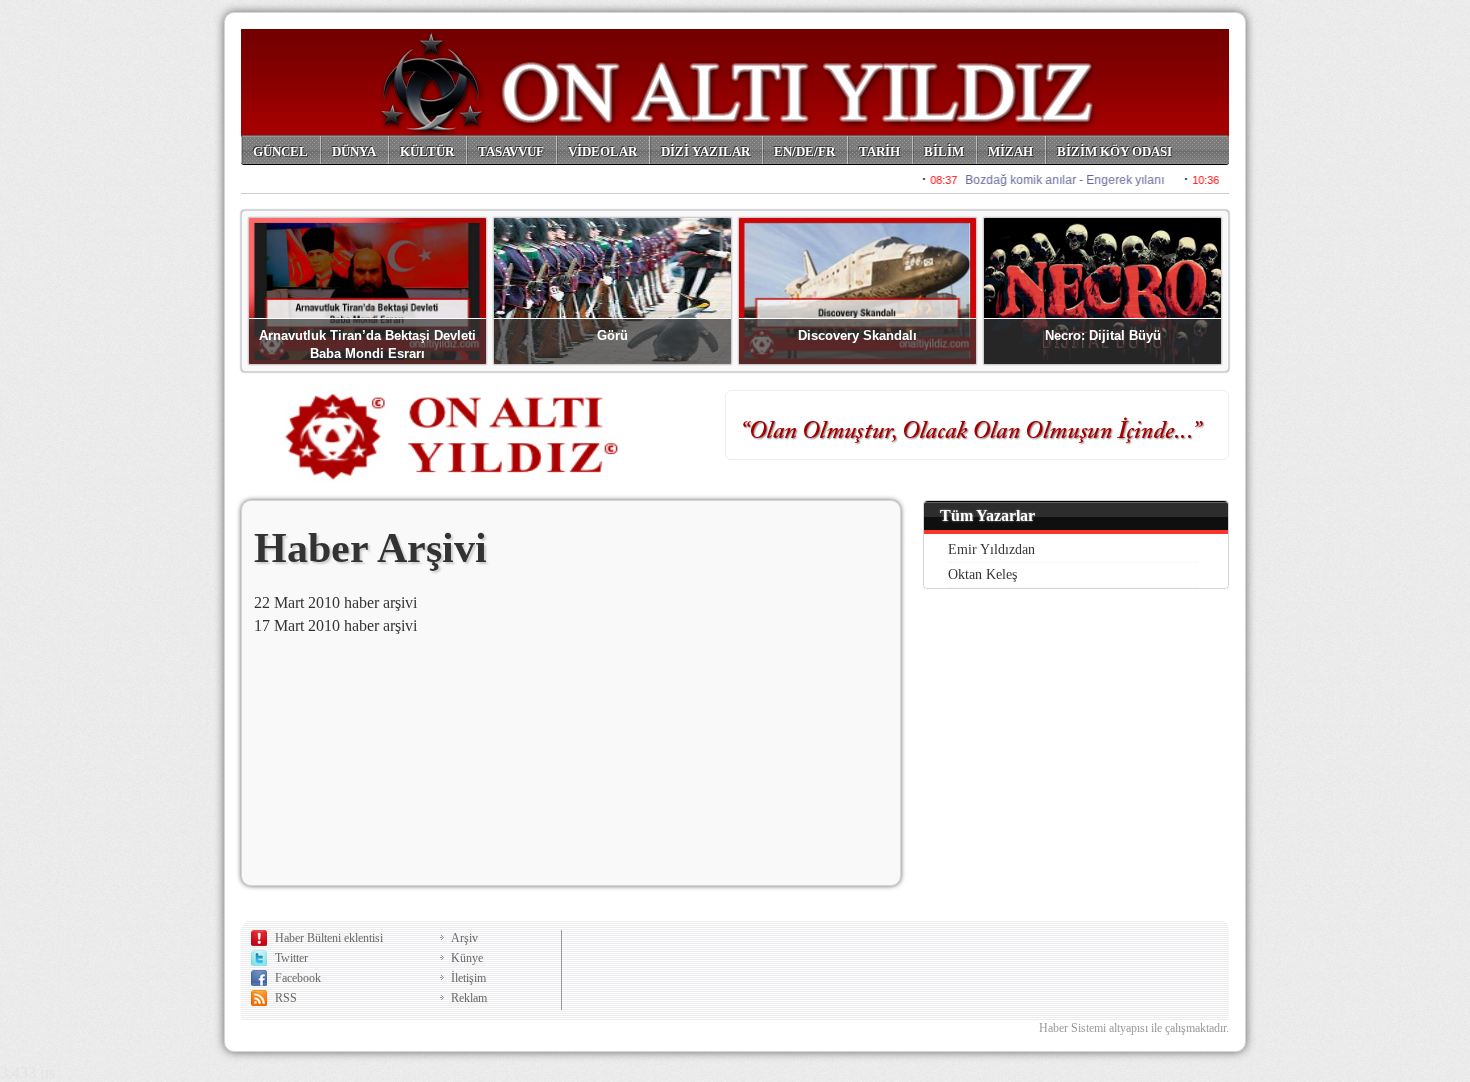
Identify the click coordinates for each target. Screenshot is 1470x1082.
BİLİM (944, 151)
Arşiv (464, 938)
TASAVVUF (511, 151)
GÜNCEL (280, 151)
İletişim (468, 978)
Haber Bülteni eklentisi (329, 938)
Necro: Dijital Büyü (1103, 335)
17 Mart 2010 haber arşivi (335, 625)
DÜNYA (354, 151)
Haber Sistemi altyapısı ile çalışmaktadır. (1134, 1028)
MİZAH (1010, 151)
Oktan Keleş (982, 574)
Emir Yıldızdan (991, 549)
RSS (286, 998)
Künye (467, 958)
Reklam (469, 998)
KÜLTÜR (427, 151)
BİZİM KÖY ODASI (1114, 151)
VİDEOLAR (602, 151)
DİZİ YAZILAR (705, 151)
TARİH (879, 151)
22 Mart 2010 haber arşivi (335, 602)
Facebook (298, 978)
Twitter (291, 958)
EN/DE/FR (804, 151)
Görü (612, 335)
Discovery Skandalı (857, 335)
